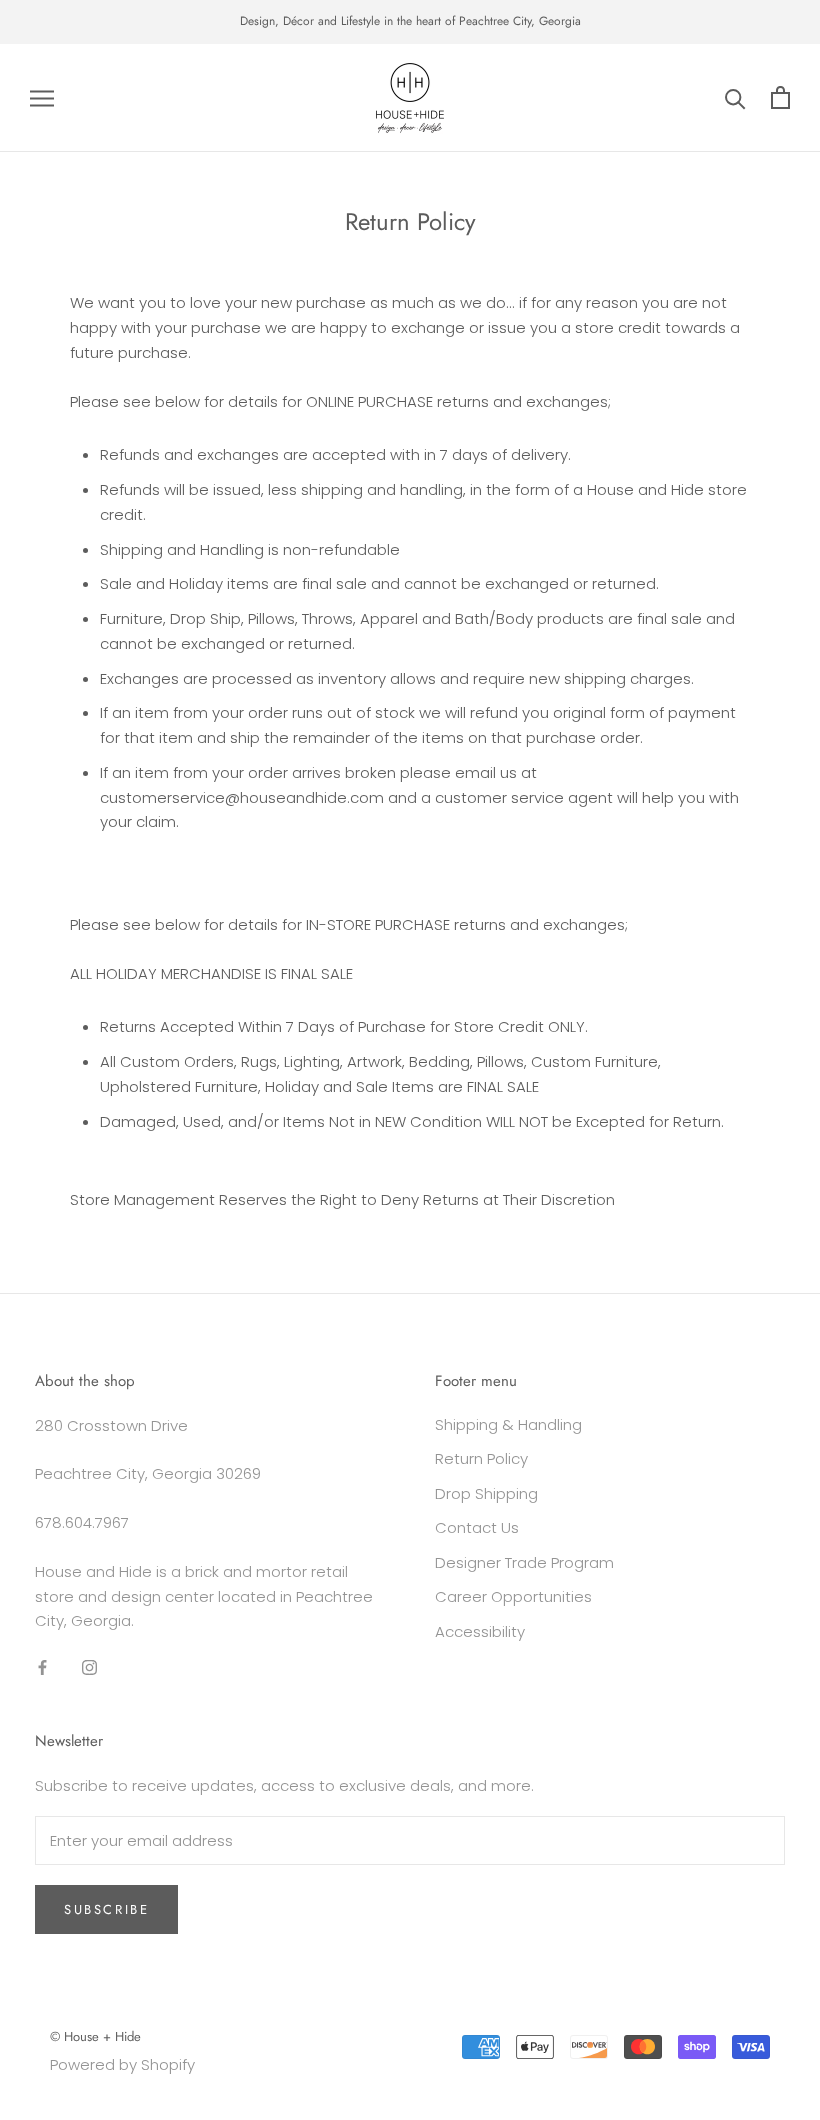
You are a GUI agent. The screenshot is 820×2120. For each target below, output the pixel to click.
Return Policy (481, 1458)
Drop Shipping (486, 1493)
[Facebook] (42, 1666)
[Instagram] (89, 1666)
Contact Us (477, 1527)
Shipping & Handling (508, 1424)
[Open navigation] (42, 97)
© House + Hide (95, 2036)
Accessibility (480, 1631)
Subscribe (106, 1909)
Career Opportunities (513, 1596)
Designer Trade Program (524, 1562)
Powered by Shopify (122, 2064)
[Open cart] (780, 97)
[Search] (735, 97)
